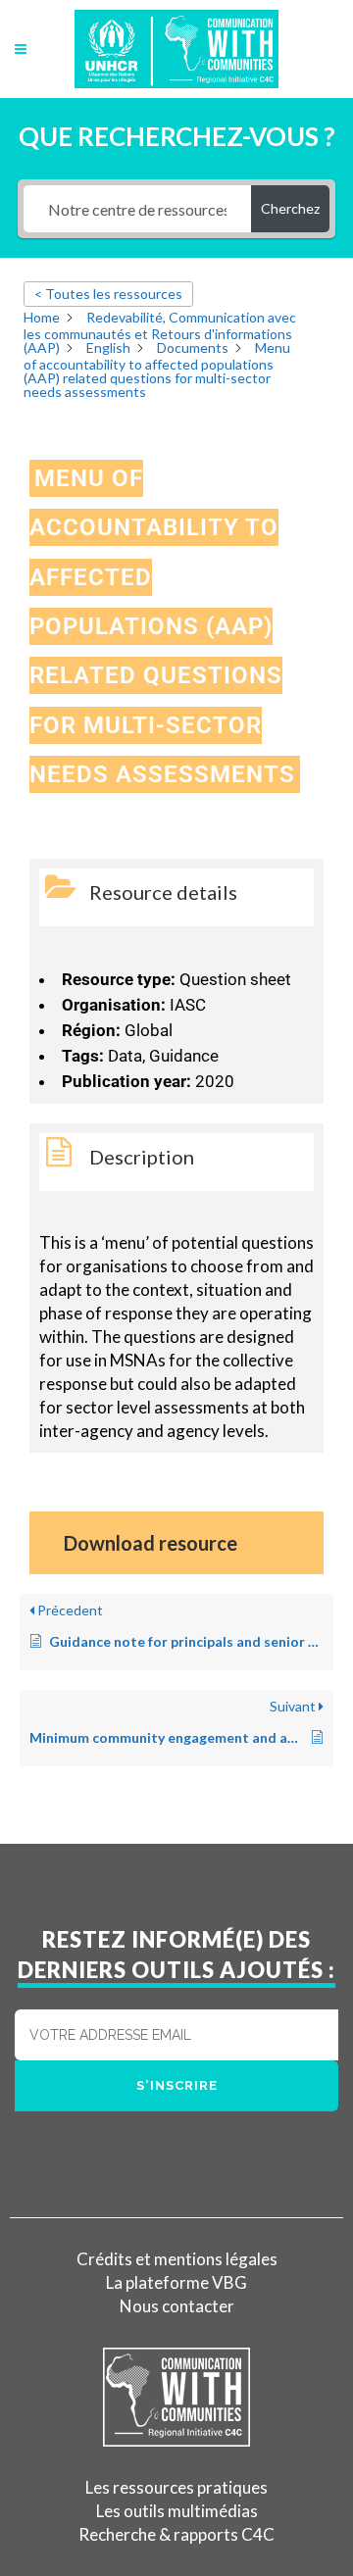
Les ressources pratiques (176, 2487)
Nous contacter (177, 2306)
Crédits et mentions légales (177, 2259)
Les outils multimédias (177, 2511)
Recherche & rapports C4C (176, 2534)
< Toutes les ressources (108, 294)
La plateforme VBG (176, 2282)
